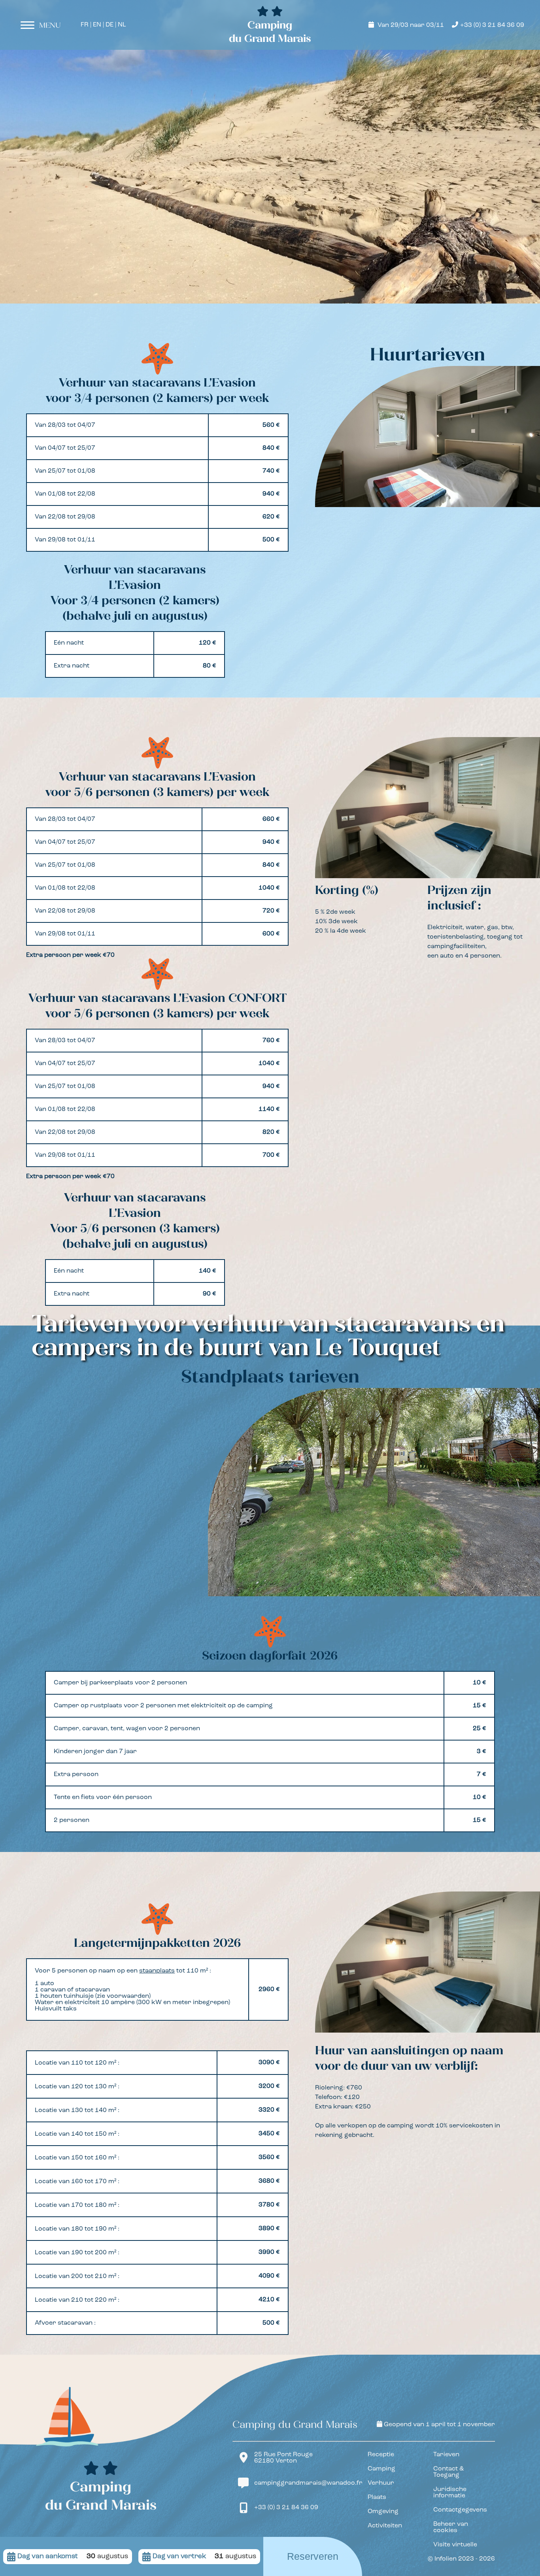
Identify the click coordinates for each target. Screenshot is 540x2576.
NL (122, 25)
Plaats (377, 2497)
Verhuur (381, 2483)
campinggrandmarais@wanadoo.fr (308, 2483)
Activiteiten (385, 2526)
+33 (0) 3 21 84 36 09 (492, 25)
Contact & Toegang (448, 2472)
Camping (381, 2469)
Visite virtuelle (455, 2545)
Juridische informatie (450, 2493)
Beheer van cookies (451, 2527)
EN (97, 25)
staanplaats (157, 1971)
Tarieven (446, 2455)
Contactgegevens (460, 2510)
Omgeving (383, 2512)
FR (85, 25)
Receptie (381, 2455)
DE (110, 25)
